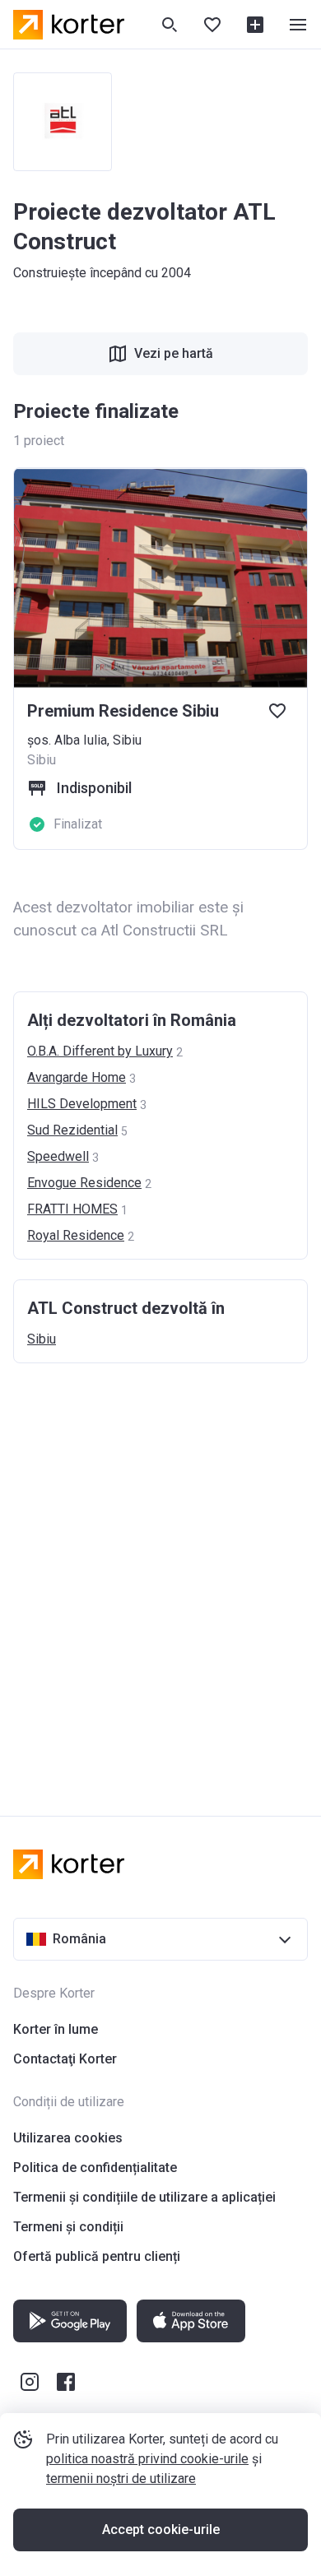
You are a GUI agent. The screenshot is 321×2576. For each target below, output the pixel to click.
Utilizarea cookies (68, 2138)
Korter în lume (56, 2029)
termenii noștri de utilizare (121, 2479)
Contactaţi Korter (65, 2059)
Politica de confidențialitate (95, 2168)
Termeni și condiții (68, 2227)
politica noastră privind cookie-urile (147, 2459)
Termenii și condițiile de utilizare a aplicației (144, 2197)
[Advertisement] (160, 1573)
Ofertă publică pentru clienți (97, 2256)
